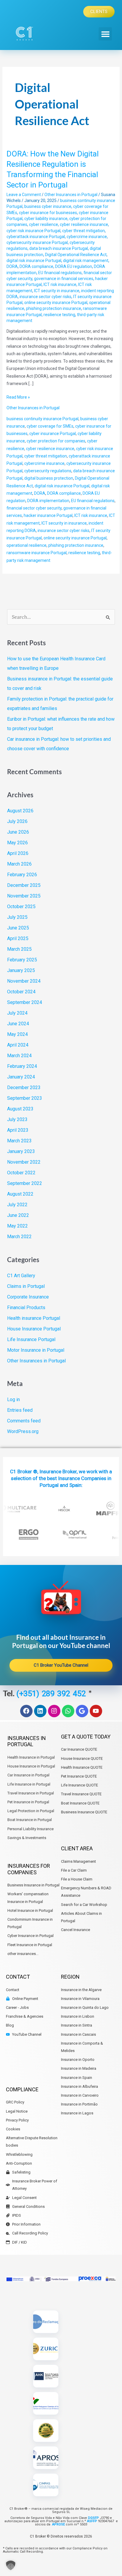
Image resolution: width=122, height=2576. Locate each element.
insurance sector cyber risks (45, 297)
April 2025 (18, 938)
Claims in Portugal (26, 1286)
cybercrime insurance (87, 237)
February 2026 (22, 875)
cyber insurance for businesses (48, 213)
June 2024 (18, 1024)
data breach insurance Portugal (59, 248)
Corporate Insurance (28, 1297)
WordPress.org (23, 1431)
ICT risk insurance (60, 284)
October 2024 (21, 992)
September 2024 (25, 1002)
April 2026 (18, 853)
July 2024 (17, 1013)
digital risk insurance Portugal (34, 261)
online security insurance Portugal (56, 303)
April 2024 (18, 1045)
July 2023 (17, 1119)
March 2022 (19, 1237)
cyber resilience (44, 224)
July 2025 (17, 917)
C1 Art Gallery (21, 1276)
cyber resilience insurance (84, 224)
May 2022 (17, 1226)
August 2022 (20, 1194)
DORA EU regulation (74, 266)
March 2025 (19, 949)
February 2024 (22, 1066)
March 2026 (19, 864)
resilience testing (59, 315)
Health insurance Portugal (34, 1318)
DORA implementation (48, 501)
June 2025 (18, 928)
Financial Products (26, 1308)
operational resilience (27, 545)
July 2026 (17, 821)
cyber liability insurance (46, 219)
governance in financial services (64, 279)
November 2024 (24, 981)
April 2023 (18, 1130)
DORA (12, 266)
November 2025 (24, 896)
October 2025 (21, 907)
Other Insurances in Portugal (71, 195)
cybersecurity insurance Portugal (37, 242)
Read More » (18, 397)
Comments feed (24, 1421)
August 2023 (20, 1109)
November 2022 (24, 1162)
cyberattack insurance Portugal (36, 237)
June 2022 (18, 1215)
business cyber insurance (48, 206)
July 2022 (17, 1205)
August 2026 (20, 811)
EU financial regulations (60, 273)
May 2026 (17, 843)
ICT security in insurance (57, 291)
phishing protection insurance (54, 308)
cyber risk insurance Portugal (33, 231)
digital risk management (86, 261)
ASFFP (92, 2521)
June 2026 (18, 832)
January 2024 (21, 1077)
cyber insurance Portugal (53, 434)
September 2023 (25, 1098)
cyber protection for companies (56, 441)
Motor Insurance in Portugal (36, 1350)
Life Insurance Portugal (31, 1339)
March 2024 (19, 1056)
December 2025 (24, 885)
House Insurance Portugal (34, 1329)
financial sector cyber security (34, 508)
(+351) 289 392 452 (52, 1693)
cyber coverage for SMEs (50, 426)
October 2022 (21, 1173)
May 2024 (17, 1034)
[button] (105, 34)
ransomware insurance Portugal (37, 553)
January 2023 (21, 1151)
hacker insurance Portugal (48, 515)
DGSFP (93, 2518)
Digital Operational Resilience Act (76, 255)
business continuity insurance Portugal (42, 419)
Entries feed (20, 1410)
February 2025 (22, 960)
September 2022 (25, 1183)
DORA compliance (36, 266)
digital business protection (49, 478)
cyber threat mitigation (84, 231)
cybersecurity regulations (48, 471)
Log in (13, 1399)
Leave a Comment (24, 195)
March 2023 (19, 1141)
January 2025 (21, 970)
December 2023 (24, 1088)
